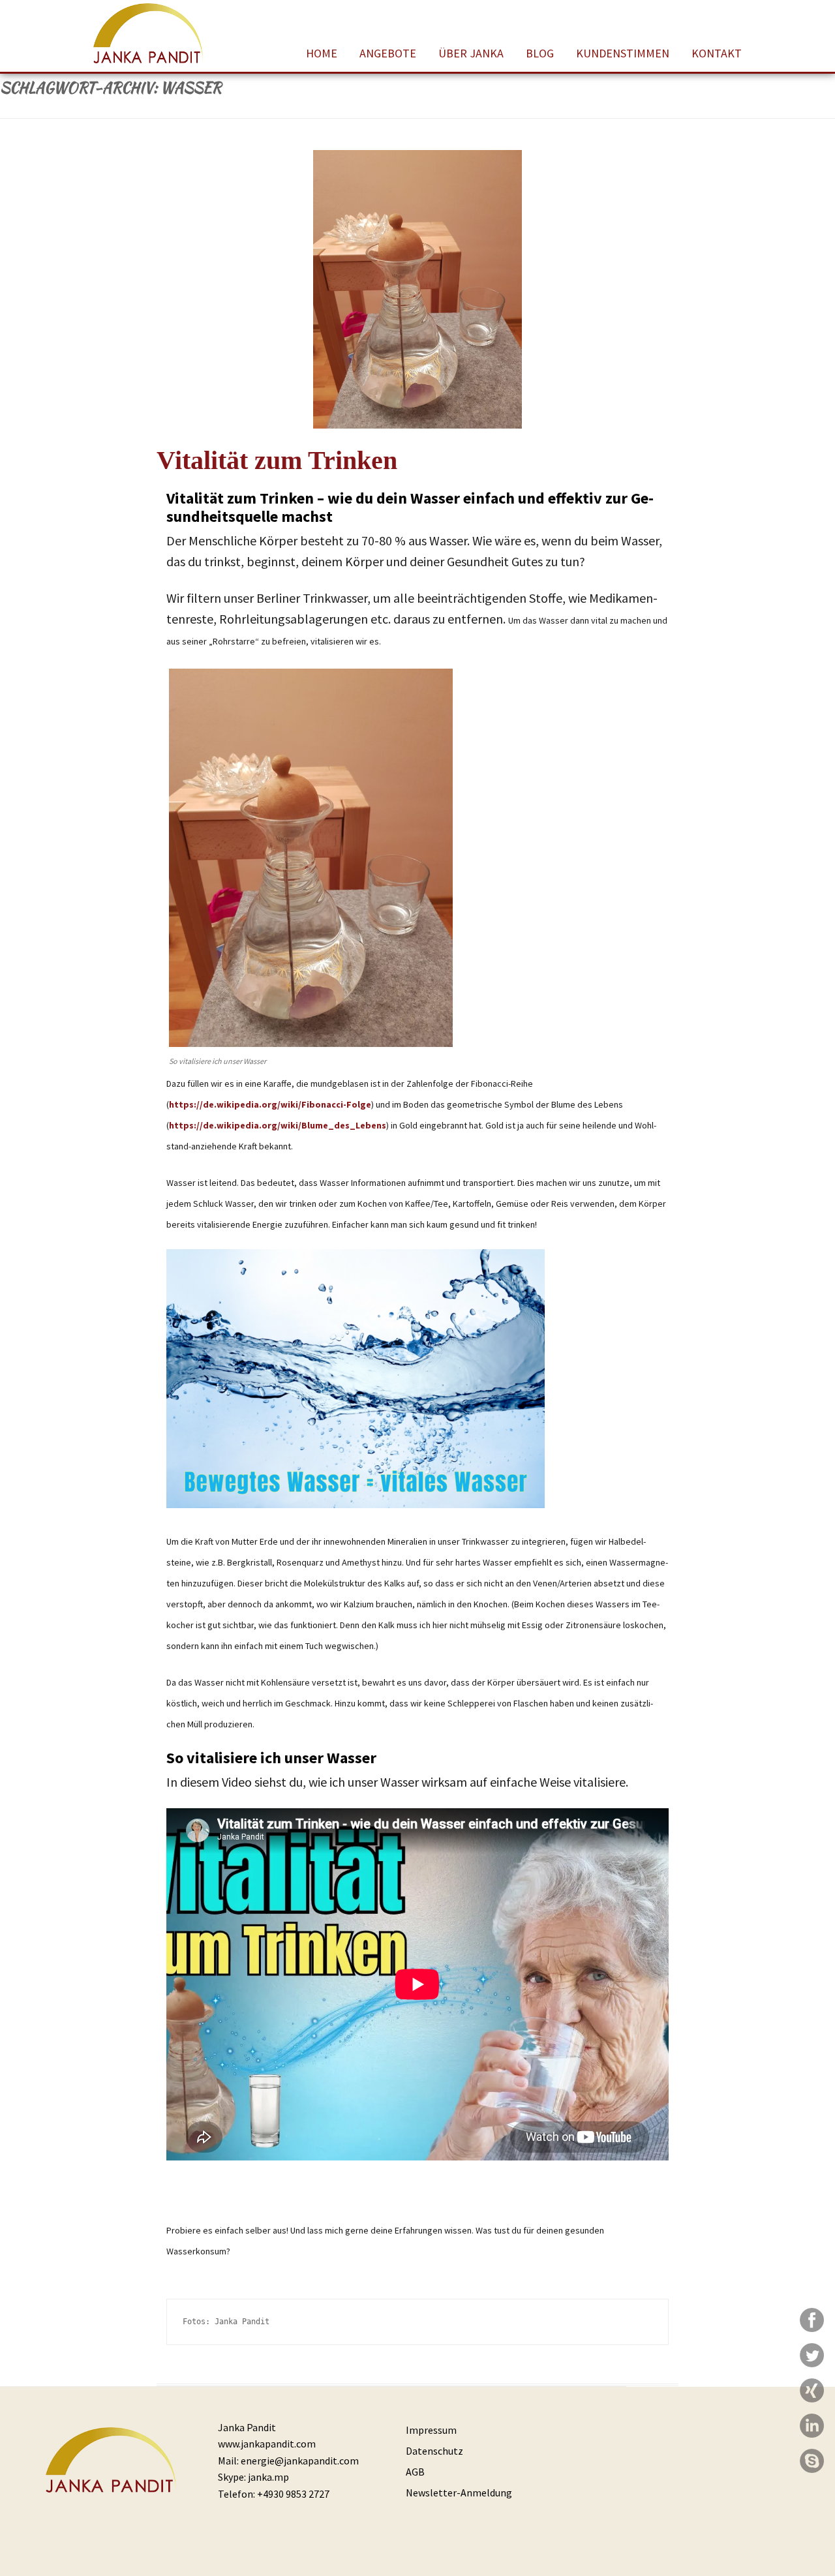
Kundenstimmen (623, 53)
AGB (415, 2472)
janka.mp (268, 2477)
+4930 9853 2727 (293, 2494)
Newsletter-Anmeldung (459, 2493)
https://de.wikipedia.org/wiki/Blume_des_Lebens (278, 1125)
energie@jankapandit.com (300, 2461)
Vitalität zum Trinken (277, 460)
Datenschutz (434, 2451)
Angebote (388, 53)
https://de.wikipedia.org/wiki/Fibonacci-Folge (270, 1104)
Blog (540, 53)
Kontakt (717, 53)
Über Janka (471, 53)
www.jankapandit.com (267, 2444)
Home (322, 53)
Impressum (431, 2430)
